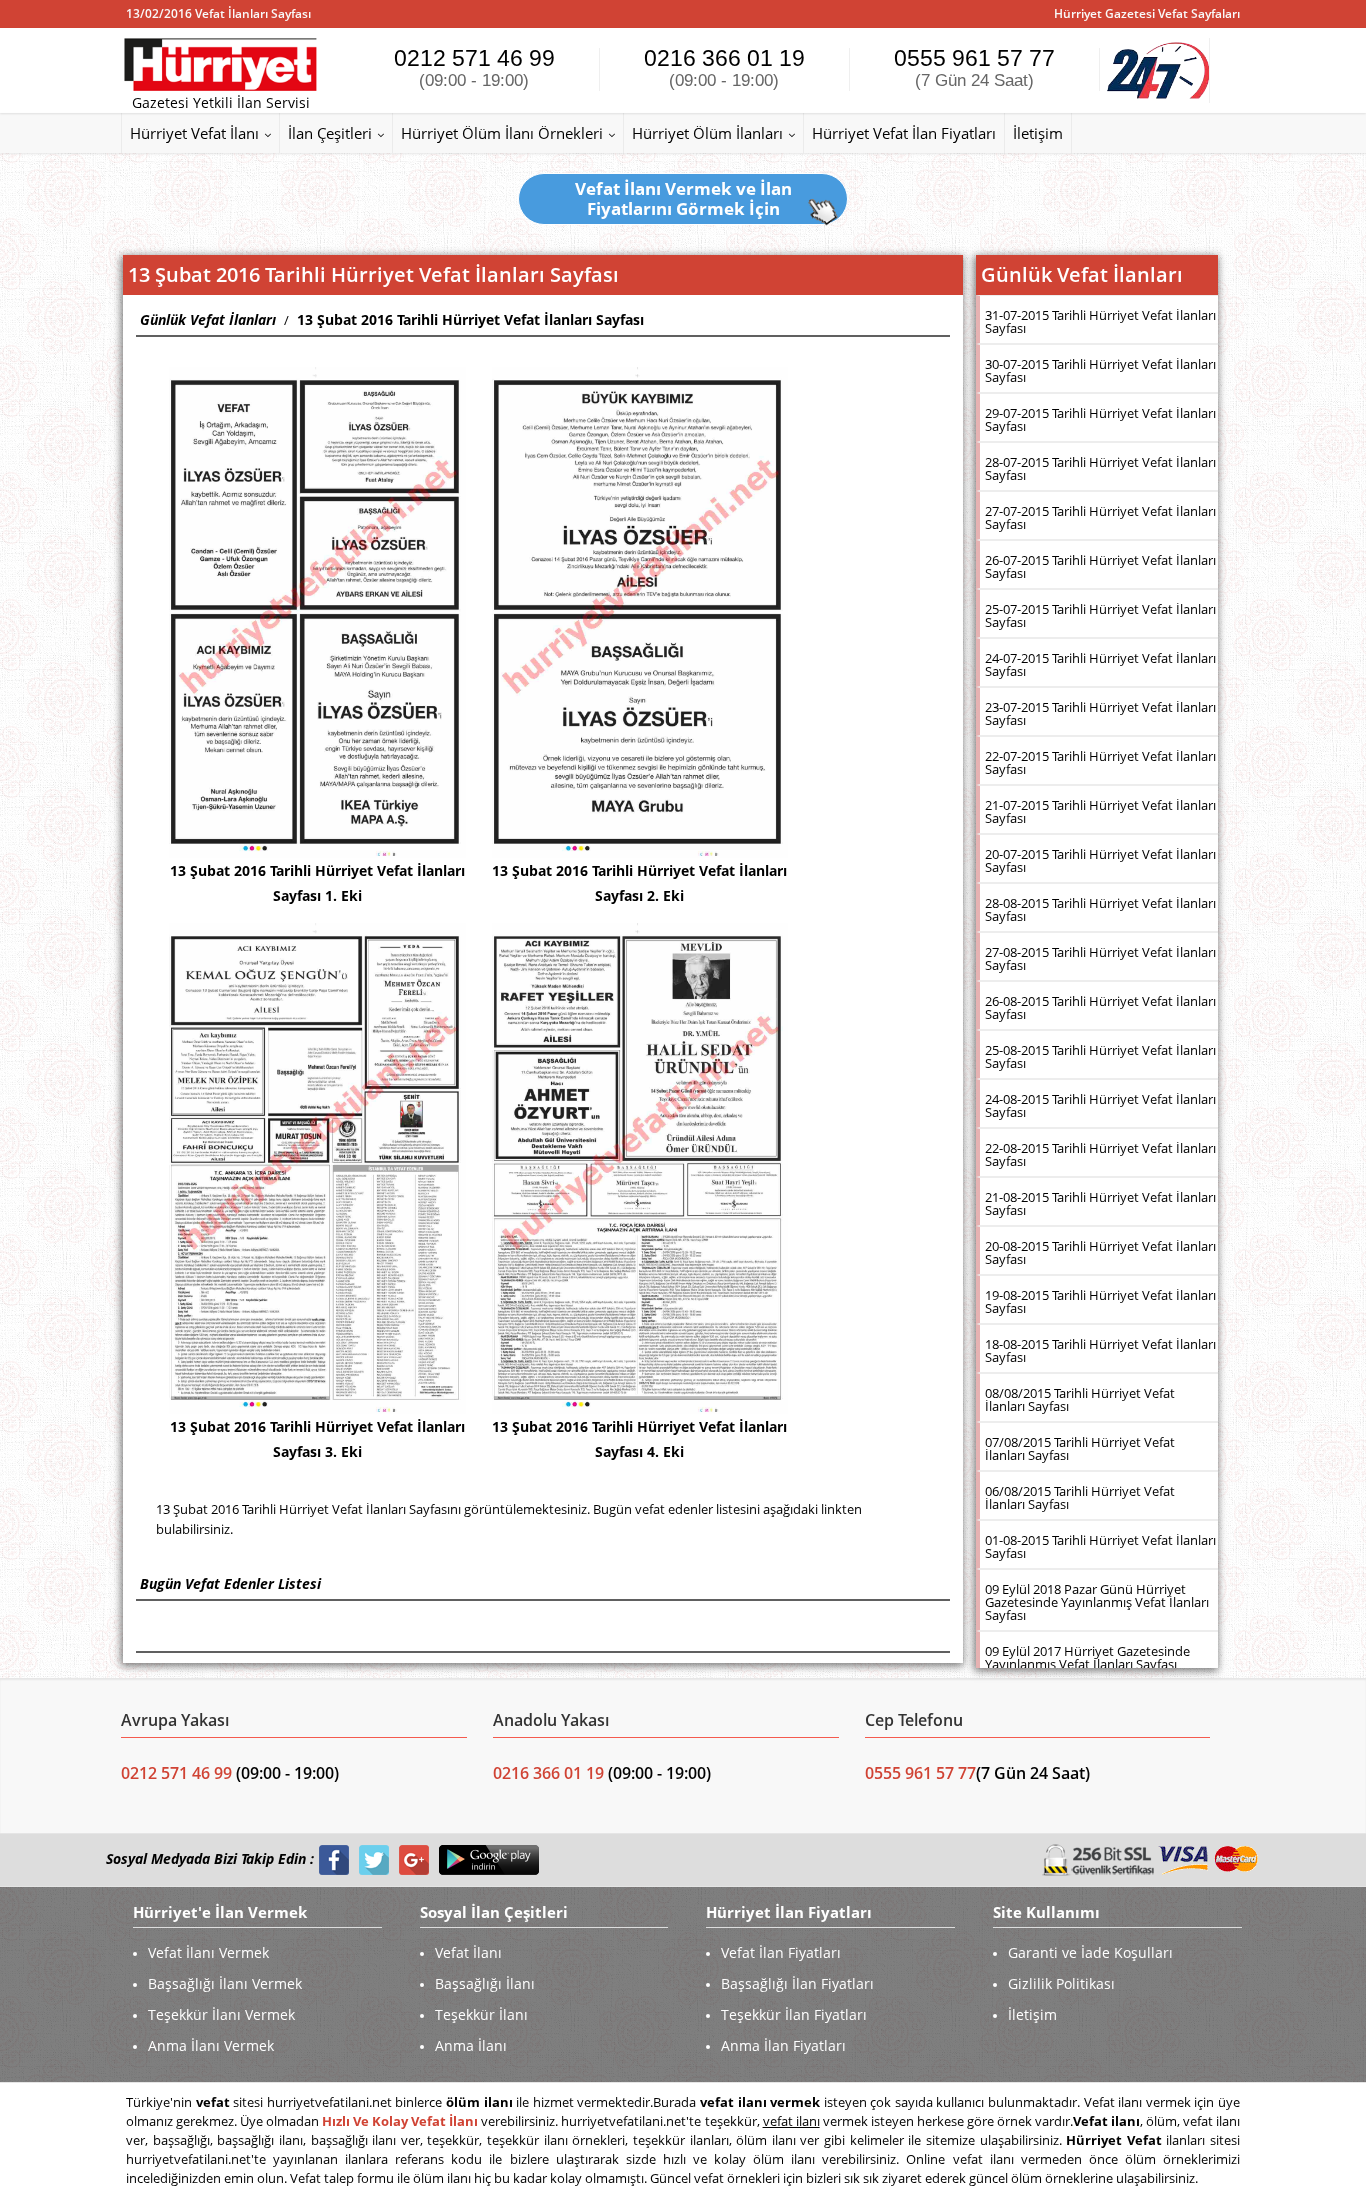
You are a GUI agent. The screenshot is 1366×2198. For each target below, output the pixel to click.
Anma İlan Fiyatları (783, 2045)
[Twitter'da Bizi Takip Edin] (374, 1859)
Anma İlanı (471, 2045)
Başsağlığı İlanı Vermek (225, 1983)
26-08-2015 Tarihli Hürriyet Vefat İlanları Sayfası (1100, 1007)
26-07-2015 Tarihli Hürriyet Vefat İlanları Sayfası (1100, 566)
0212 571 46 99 (474, 67)
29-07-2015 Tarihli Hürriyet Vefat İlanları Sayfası (1100, 419)
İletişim (1038, 133)
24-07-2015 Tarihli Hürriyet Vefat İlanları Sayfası (1100, 664)
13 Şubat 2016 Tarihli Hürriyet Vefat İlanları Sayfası (470, 319)
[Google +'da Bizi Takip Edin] (414, 1859)
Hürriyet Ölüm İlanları (707, 133)
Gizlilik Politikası (1061, 1983)
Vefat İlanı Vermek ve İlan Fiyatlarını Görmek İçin (683, 198)
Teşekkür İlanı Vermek (221, 2014)
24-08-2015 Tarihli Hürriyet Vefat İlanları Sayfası (1100, 1105)
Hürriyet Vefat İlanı (194, 133)
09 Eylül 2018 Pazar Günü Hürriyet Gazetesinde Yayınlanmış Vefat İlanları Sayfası (1097, 1602)
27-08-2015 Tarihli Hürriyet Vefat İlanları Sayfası (1100, 958)
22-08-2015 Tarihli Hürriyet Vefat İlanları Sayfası (1100, 1154)
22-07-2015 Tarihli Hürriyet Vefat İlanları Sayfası (1100, 762)
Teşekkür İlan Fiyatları (794, 2014)
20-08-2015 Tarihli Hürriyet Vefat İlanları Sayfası (1100, 1252)
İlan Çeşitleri (330, 133)
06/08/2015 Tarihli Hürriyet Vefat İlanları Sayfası (1080, 1497)
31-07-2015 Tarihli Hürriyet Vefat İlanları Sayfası (1100, 321)
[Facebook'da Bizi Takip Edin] (334, 1859)
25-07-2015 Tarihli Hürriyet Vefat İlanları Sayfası (1100, 615)
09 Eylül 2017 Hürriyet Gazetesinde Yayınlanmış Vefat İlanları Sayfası (1087, 1657)
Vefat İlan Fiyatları (781, 1952)
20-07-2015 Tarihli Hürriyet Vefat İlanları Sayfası (1100, 860)
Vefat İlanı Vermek (208, 1952)
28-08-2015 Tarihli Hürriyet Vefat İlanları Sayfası (1100, 909)
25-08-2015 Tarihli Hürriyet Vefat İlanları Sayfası (1100, 1056)
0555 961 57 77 (974, 67)
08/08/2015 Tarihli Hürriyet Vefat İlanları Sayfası (1080, 1399)
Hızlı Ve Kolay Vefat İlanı (400, 2121)
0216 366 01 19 (724, 67)
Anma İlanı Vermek (211, 2045)
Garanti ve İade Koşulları (1090, 1952)
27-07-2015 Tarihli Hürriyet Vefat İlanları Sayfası (1100, 517)
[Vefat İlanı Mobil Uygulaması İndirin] (489, 1859)
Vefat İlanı (468, 1952)
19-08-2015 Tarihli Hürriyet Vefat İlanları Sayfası (1100, 1301)
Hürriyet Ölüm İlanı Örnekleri (502, 133)
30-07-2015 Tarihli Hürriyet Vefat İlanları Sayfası (1100, 370)
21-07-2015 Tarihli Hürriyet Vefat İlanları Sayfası (1100, 811)
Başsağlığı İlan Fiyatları (797, 1983)
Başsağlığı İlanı (485, 1983)
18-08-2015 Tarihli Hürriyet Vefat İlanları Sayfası (1100, 1350)
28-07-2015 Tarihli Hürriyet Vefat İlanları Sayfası (1100, 468)
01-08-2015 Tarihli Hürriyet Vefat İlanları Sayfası (1100, 1546)
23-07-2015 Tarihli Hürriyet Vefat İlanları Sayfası (1100, 713)
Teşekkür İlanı (481, 2014)
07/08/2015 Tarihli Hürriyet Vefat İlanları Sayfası (1080, 1448)
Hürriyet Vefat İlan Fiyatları (904, 133)
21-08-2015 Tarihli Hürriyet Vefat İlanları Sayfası (1100, 1203)
